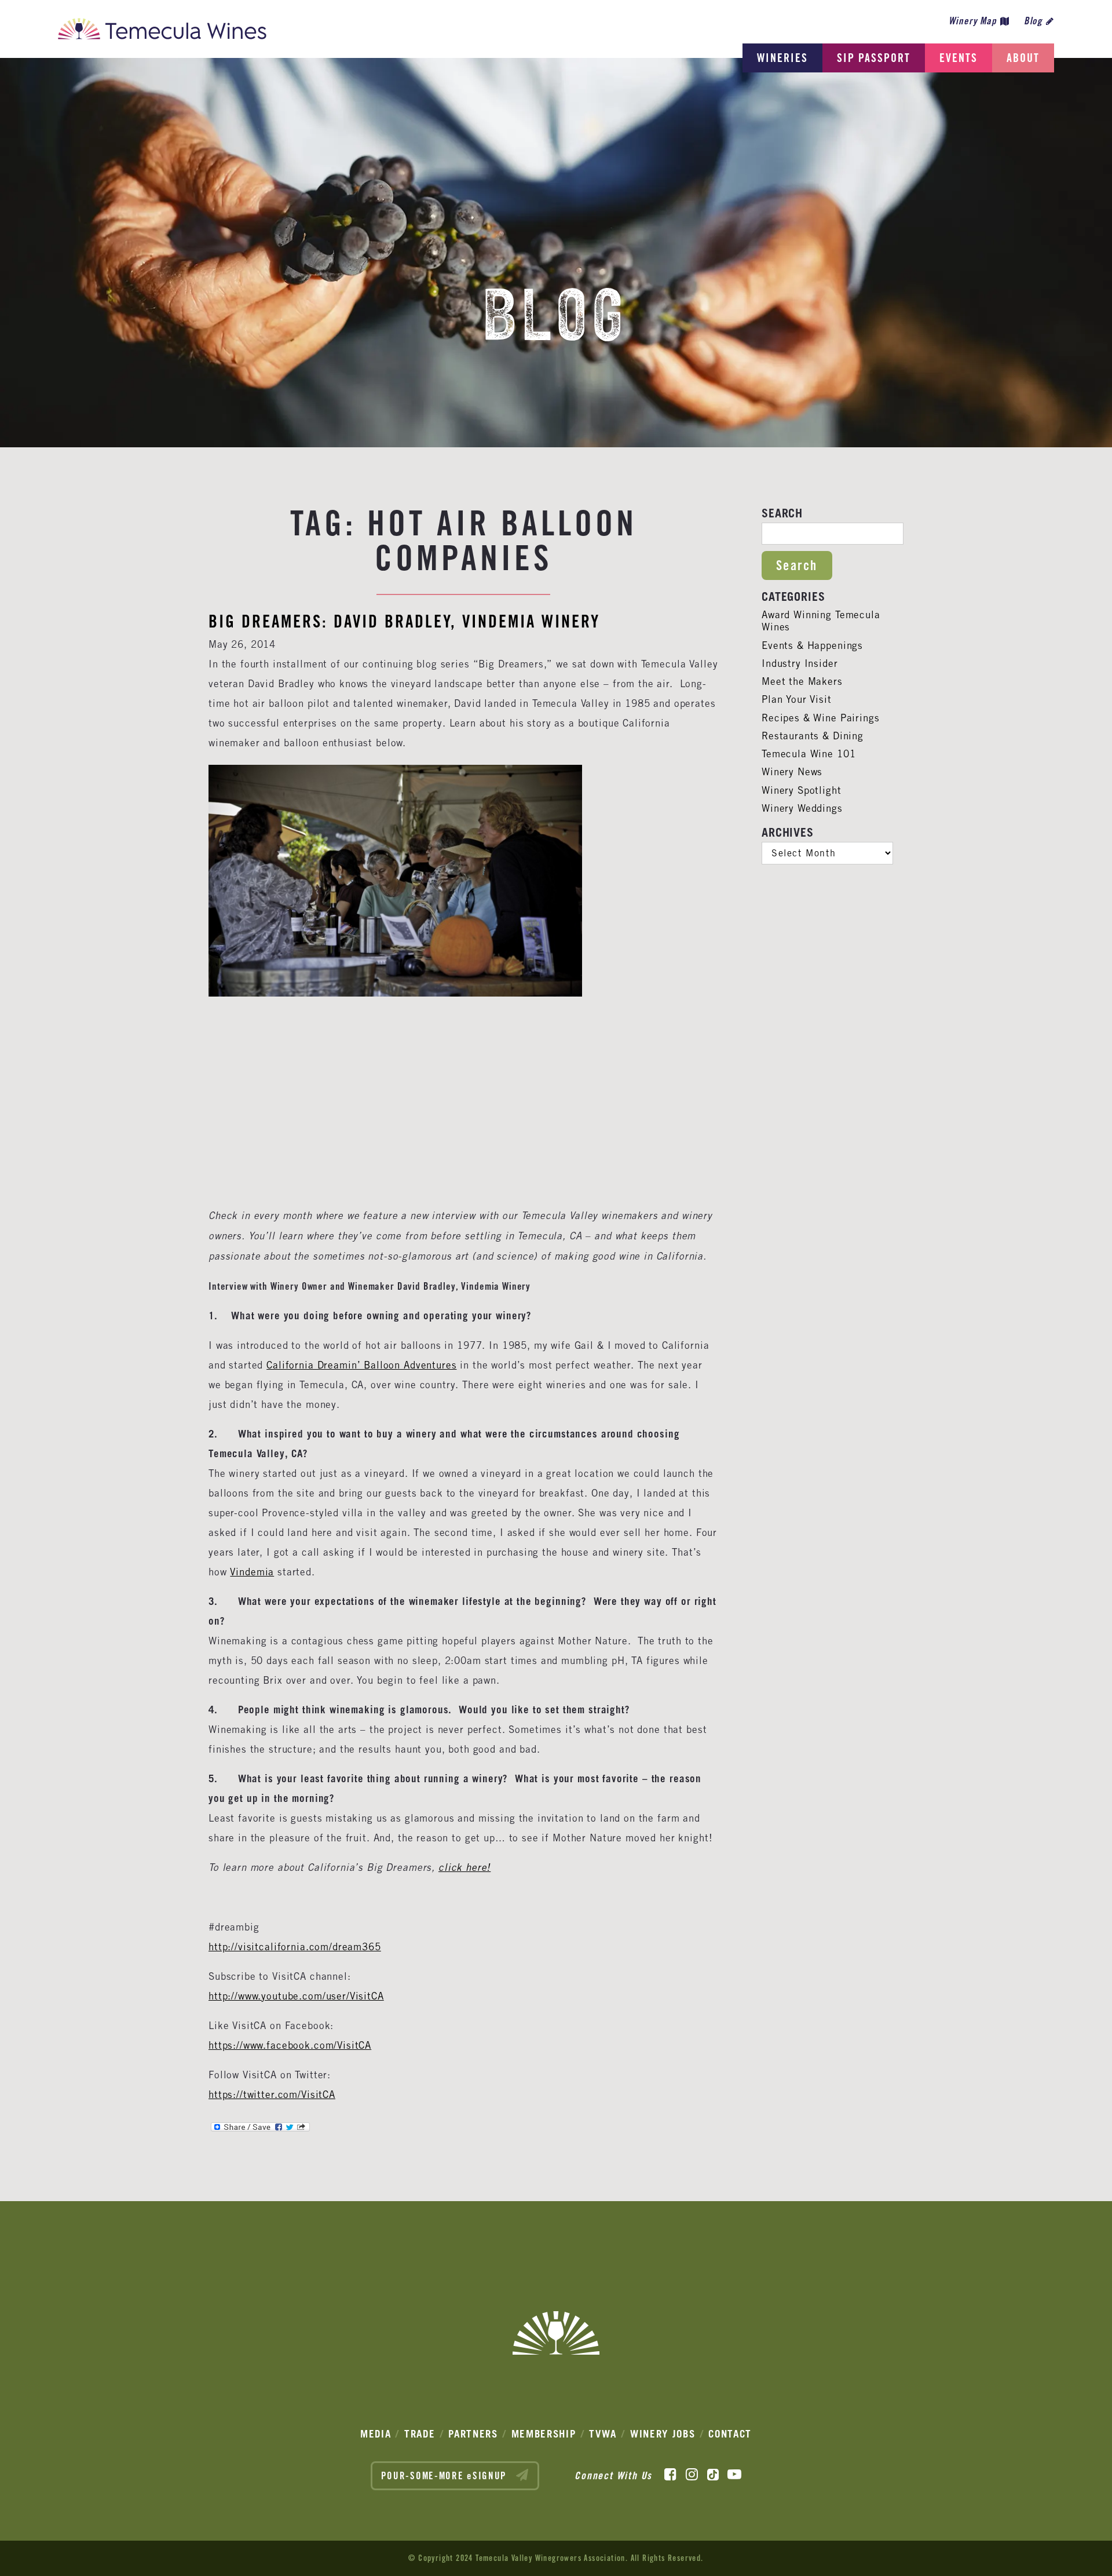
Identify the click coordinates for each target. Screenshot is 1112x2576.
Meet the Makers (802, 681)
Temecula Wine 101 (809, 754)
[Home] (162, 32)
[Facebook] (670, 2475)
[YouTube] (734, 2475)
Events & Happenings (812, 645)
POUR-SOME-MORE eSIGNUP (446, 2476)
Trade (420, 2434)
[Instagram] (692, 2475)
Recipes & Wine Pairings (821, 718)
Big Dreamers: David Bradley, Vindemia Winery (404, 621)
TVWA (603, 2434)
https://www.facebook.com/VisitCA (290, 2045)
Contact (730, 2434)
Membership (544, 2434)
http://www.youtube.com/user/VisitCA (296, 1996)
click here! (464, 1868)
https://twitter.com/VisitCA (272, 2095)
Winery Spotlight (802, 790)
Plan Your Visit (797, 699)
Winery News (792, 772)
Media (376, 2434)
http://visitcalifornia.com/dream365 (295, 1947)
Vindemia (252, 1572)
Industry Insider (800, 663)
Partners (473, 2434)
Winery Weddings (802, 808)
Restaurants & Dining (813, 736)
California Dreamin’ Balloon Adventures (361, 1365)
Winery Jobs (663, 2434)
